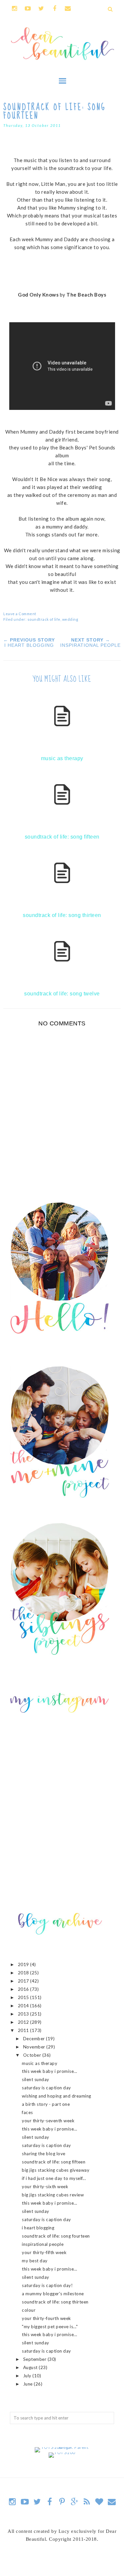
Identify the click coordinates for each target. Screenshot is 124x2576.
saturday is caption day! (47, 2285)
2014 (24, 2006)
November (35, 2047)
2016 (24, 1989)
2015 (24, 1997)
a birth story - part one (46, 2104)
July (28, 2376)
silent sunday (36, 2079)
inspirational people (43, 2244)
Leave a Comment (20, 614)
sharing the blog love (44, 2154)
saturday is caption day (46, 2088)
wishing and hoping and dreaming (57, 2096)
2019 (24, 1964)
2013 (24, 2014)
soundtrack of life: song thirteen (55, 2302)
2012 (24, 2022)
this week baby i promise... (50, 2071)
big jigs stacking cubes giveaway (56, 2170)
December (35, 2039)
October (33, 2055)
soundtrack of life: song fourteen (56, 2236)
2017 (24, 1981)
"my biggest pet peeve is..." (50, 2327)
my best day (35, 2261)
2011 (24, 2030)
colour (29, 2310)
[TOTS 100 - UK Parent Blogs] (62, 2447)
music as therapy (40, 2063)
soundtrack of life (44, 619)
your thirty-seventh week (48, 2121)
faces (27, 2112)
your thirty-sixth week (45, 2187)
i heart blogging (38, 2228)
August (31, 2367)
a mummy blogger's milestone (53, 2294)
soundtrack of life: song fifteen (54, 2162)
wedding (70, 619)
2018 (24, 1973)
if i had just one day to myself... (54, 2178)
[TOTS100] (62, 2452)
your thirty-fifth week (44, 2252)
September (35, 2359)
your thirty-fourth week (46, 2318)
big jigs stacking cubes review (53, 2195)
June (29, 2384)
